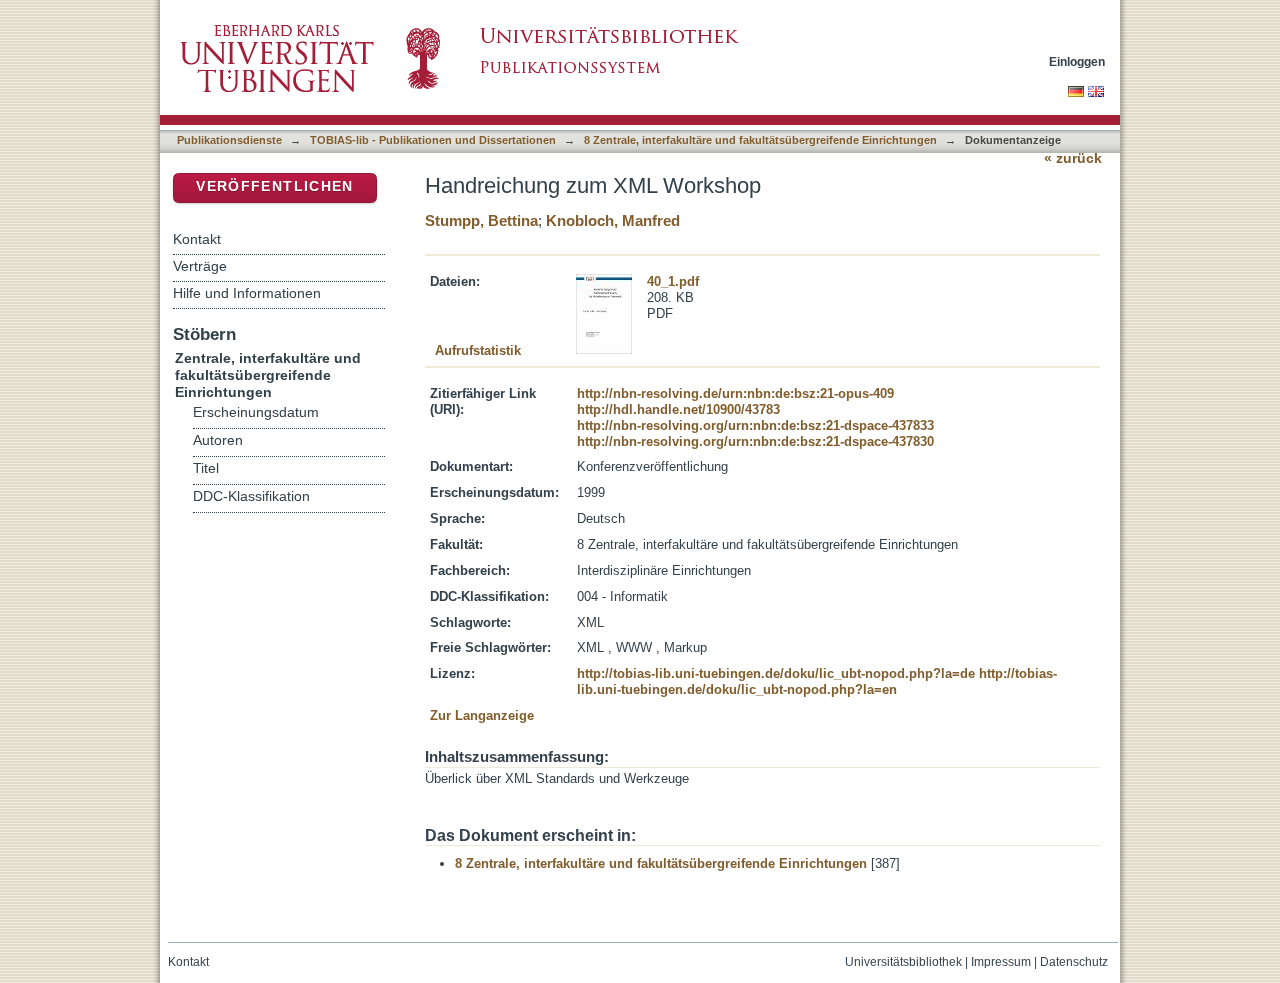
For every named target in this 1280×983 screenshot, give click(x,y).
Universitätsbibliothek (903, 962)
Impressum (1001, 962)
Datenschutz (1074, 962)
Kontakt (197, 239)
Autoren (218, 440)
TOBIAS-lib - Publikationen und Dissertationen (433, 140)
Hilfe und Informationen (247, 293)
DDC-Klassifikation (251, 496)
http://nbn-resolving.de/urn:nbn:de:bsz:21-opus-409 (735, 393)
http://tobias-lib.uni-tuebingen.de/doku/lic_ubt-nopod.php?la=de (776, 673)
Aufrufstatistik (478, 350)
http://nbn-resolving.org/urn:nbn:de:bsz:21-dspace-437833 (755, 425)
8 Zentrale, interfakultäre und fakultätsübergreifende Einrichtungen (760, 140)
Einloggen (1077, 61)
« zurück (1073, 158)
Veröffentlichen (274, 186)
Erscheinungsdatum (256, 412)
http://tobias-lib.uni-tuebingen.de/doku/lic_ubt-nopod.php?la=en (817, 681)
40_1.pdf (673, 281)
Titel (206, 468)
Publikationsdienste (229, 140)
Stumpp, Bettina (481, 220)
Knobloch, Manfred (613, 220)
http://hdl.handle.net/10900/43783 (678, 409)
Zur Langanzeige (482, 715)
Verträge (200, 266)
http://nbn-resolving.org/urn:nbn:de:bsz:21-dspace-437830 (755, 441)
